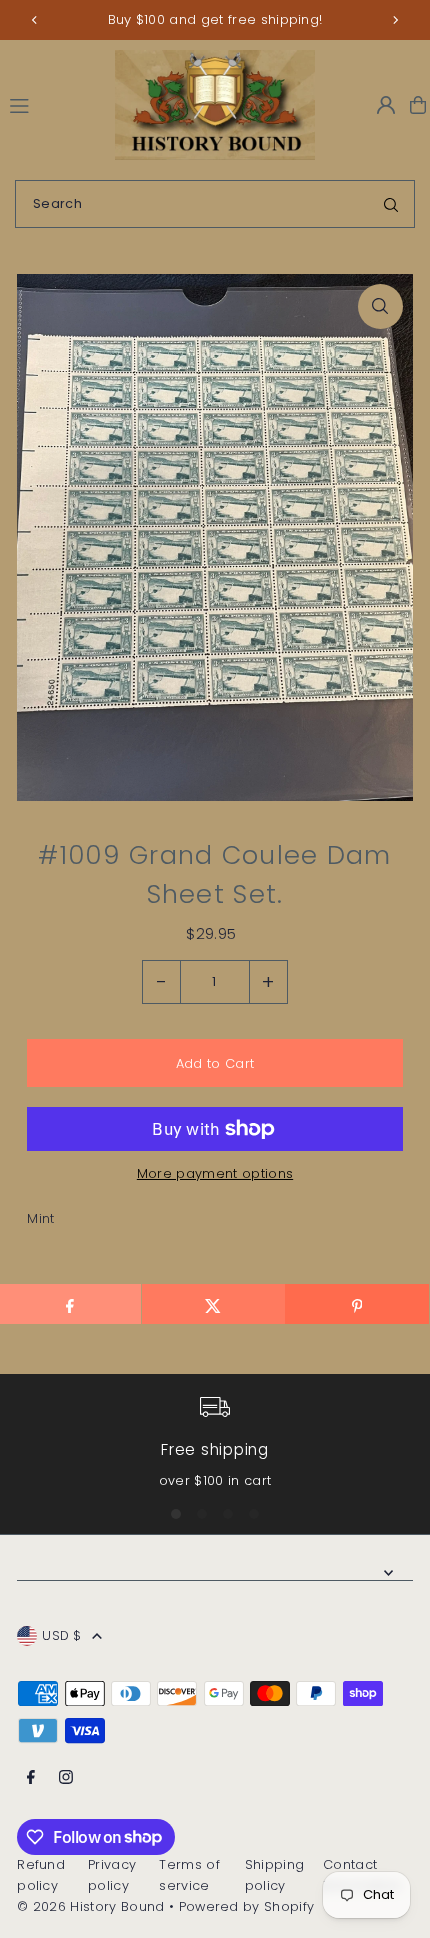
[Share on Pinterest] (356, 1304)
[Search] (391, 204)
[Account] (386, 105)
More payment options (215, 1173)
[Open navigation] (53, 104)
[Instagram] (66, 1778)
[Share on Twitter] (213, 1304)
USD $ (62, 1635)
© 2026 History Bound (90, 1906)
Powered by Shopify (247, 1906)
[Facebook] (31, 1778)
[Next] (395, 20)
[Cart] (418, 105)
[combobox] (215, 204)
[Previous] (35, 20)
